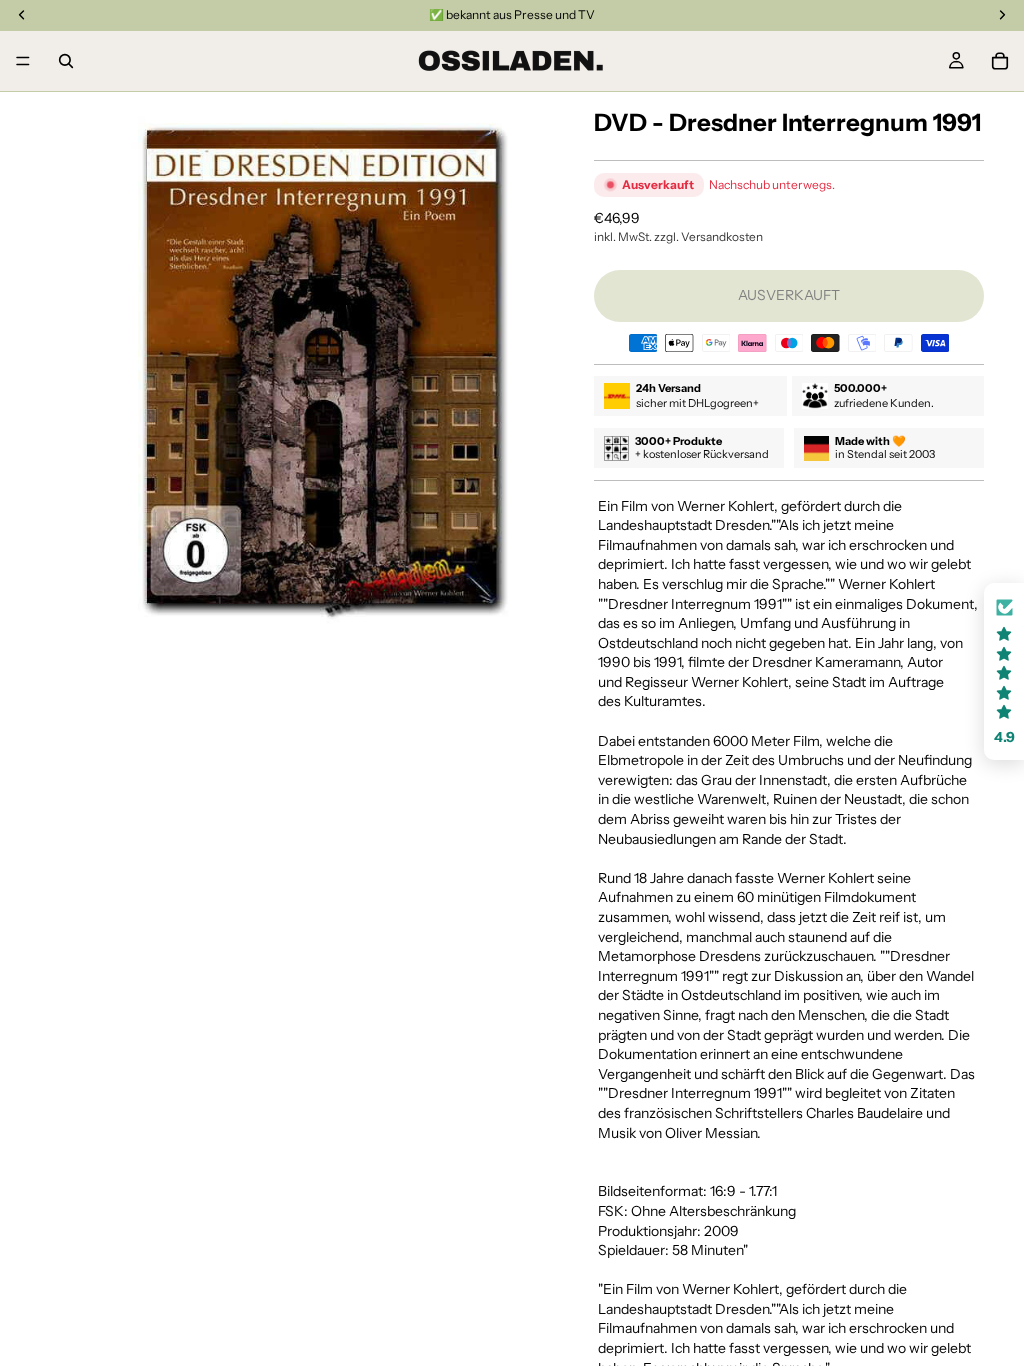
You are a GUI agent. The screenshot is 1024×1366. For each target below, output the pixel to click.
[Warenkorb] (1000, 61)
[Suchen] (66, 61)
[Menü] (23, 61)
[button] (1004, 671)
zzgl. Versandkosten (708, 236)
